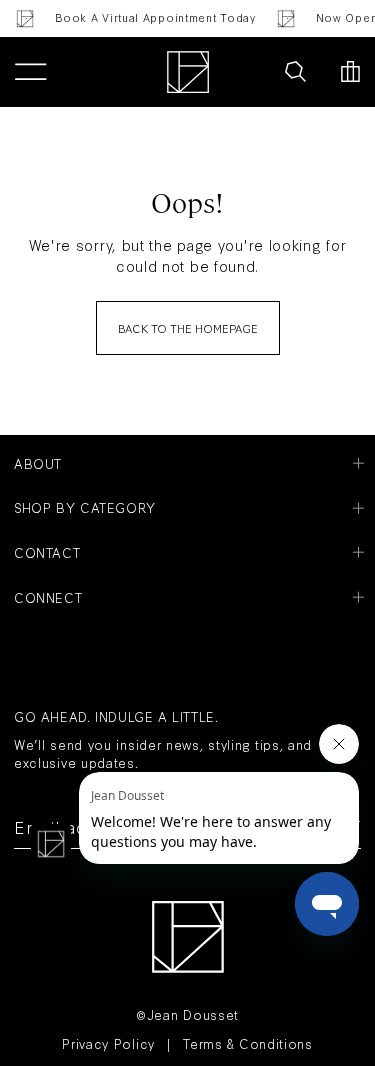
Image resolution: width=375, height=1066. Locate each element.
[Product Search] (295, 72)
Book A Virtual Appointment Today (153, 17)
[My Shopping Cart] (350, 72)
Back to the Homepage (188, 328)
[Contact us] (252, 72)
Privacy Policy (108, 1043)
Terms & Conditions (248, 1043)
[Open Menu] (30, 72)
